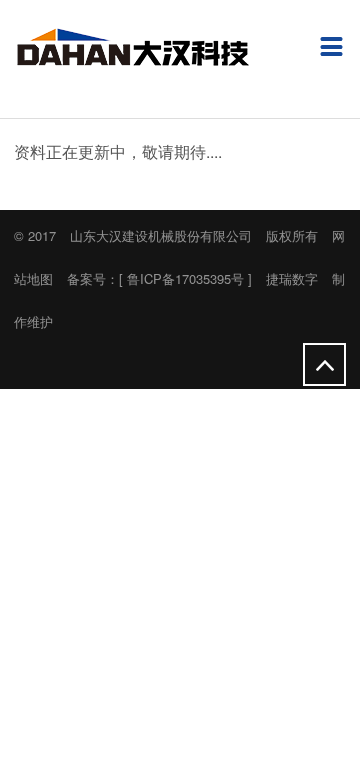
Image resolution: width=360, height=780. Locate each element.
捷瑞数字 (292, 278)
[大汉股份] (131, 52)
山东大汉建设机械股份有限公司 (161, 235)
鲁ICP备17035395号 (185, 278)
